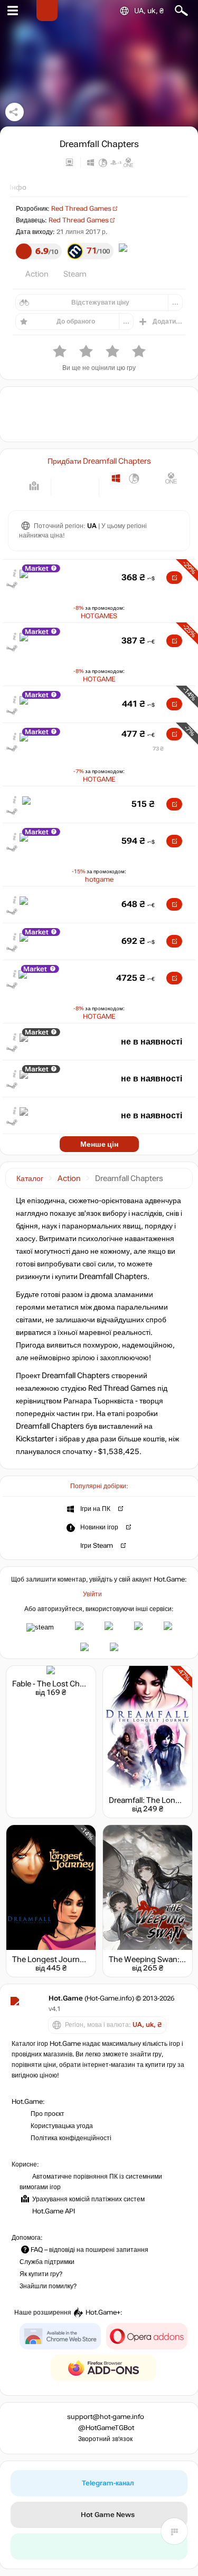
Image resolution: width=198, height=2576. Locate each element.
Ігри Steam (97, 1546)
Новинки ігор (99, 1527)
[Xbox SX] (116, 494)
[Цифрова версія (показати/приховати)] (66, 486)
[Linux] (134, 478)
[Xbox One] (171, 478)
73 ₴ (158, 749)
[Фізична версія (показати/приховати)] (84, 486)
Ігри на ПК (95, 1509)
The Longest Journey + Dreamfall (70, 1959)
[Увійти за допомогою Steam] (40, 1627)
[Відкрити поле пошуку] (181, 11)
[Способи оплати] (34, 486)
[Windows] (116, 478)
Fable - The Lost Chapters (57, 1684)
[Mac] (153, 478)
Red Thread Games (81, 209)
